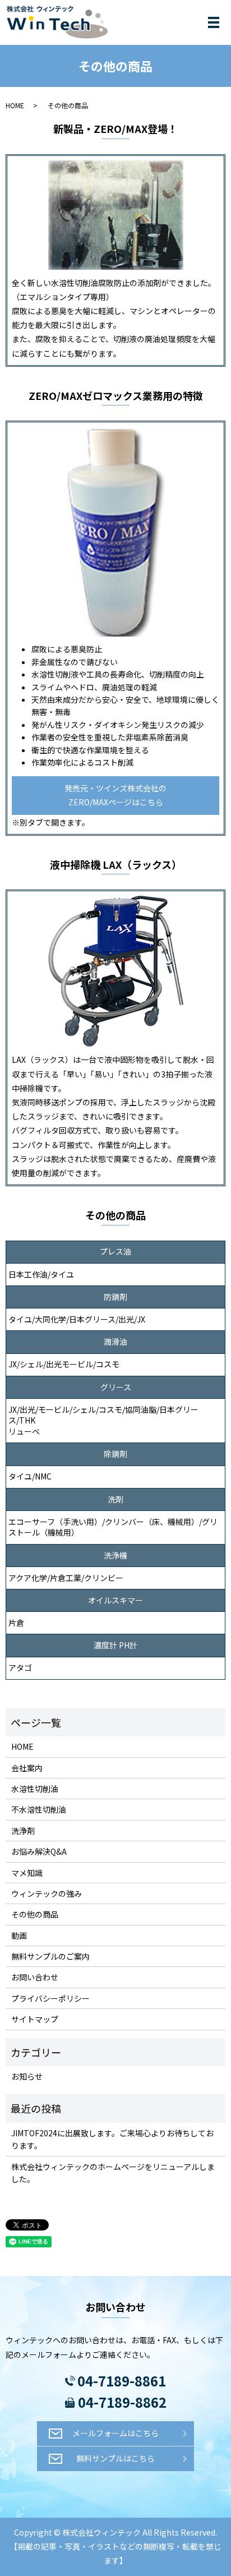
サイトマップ (35, 2019)
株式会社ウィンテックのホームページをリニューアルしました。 (113, 2173)
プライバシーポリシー (50, 1998)
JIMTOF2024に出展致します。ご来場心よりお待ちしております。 (112, 2139)
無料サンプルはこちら (115, 2458)
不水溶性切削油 (39, 1809)
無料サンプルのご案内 (50, 1956)
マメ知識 (27, 1873)
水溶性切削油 (35, 1789)
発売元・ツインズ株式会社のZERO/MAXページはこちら (115, 795)
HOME (15, 105)
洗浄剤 (23, 1831)
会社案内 (27, 1768)
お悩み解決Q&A (39, 1851)
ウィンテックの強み (47, 1893)
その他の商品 (35, 1914)
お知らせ (27, 2076)
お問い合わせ (35, 1977)
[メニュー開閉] (214, 22)
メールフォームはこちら (115, 2433)
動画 (19, 1936)
